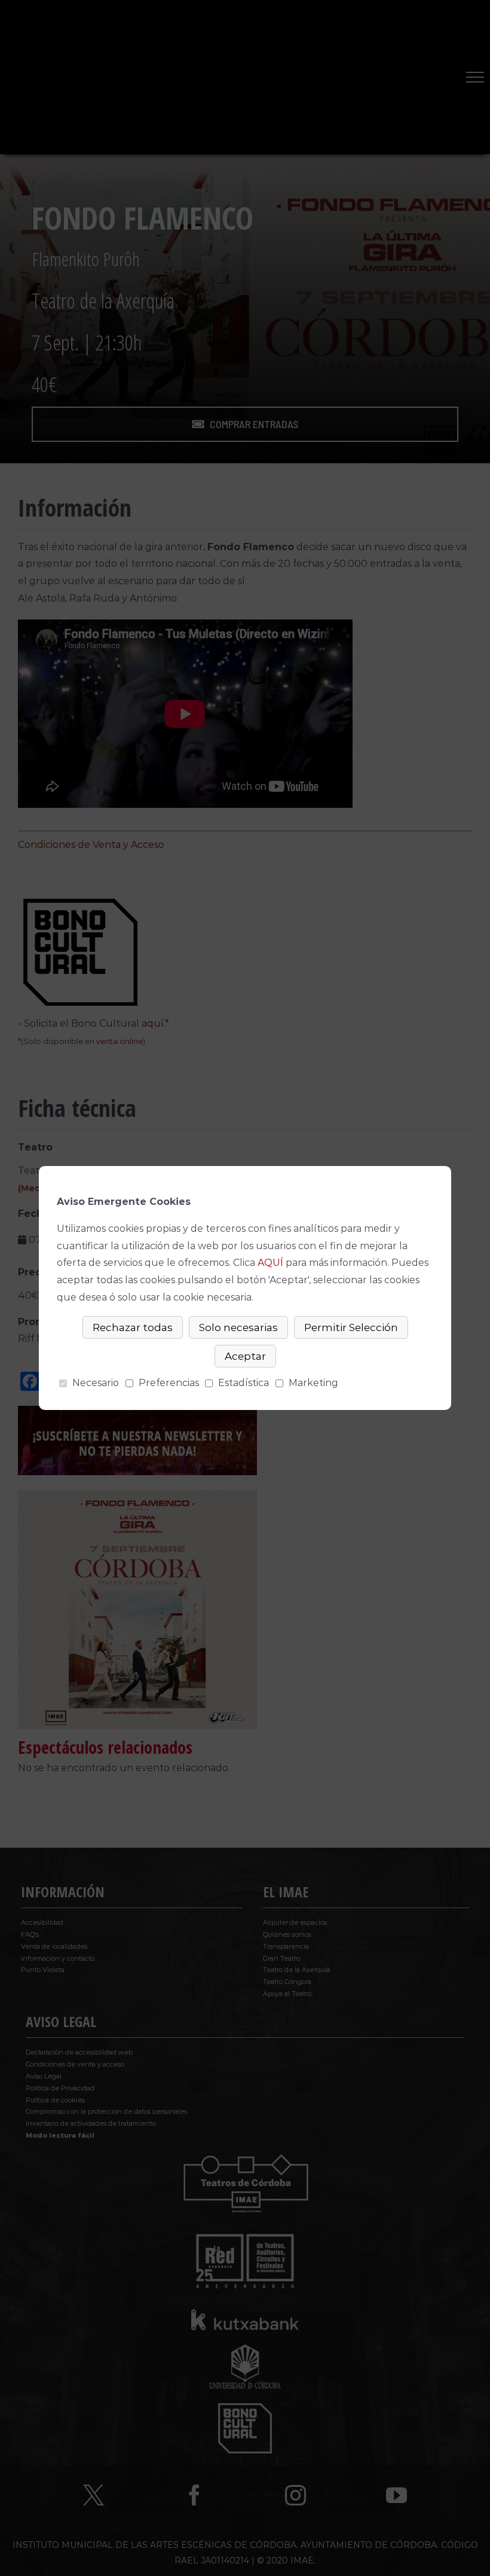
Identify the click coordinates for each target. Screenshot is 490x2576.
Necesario (96, 1383)
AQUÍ (270, 1263)
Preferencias (169, 1383)
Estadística (244, 1383)
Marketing (313, 1383)
